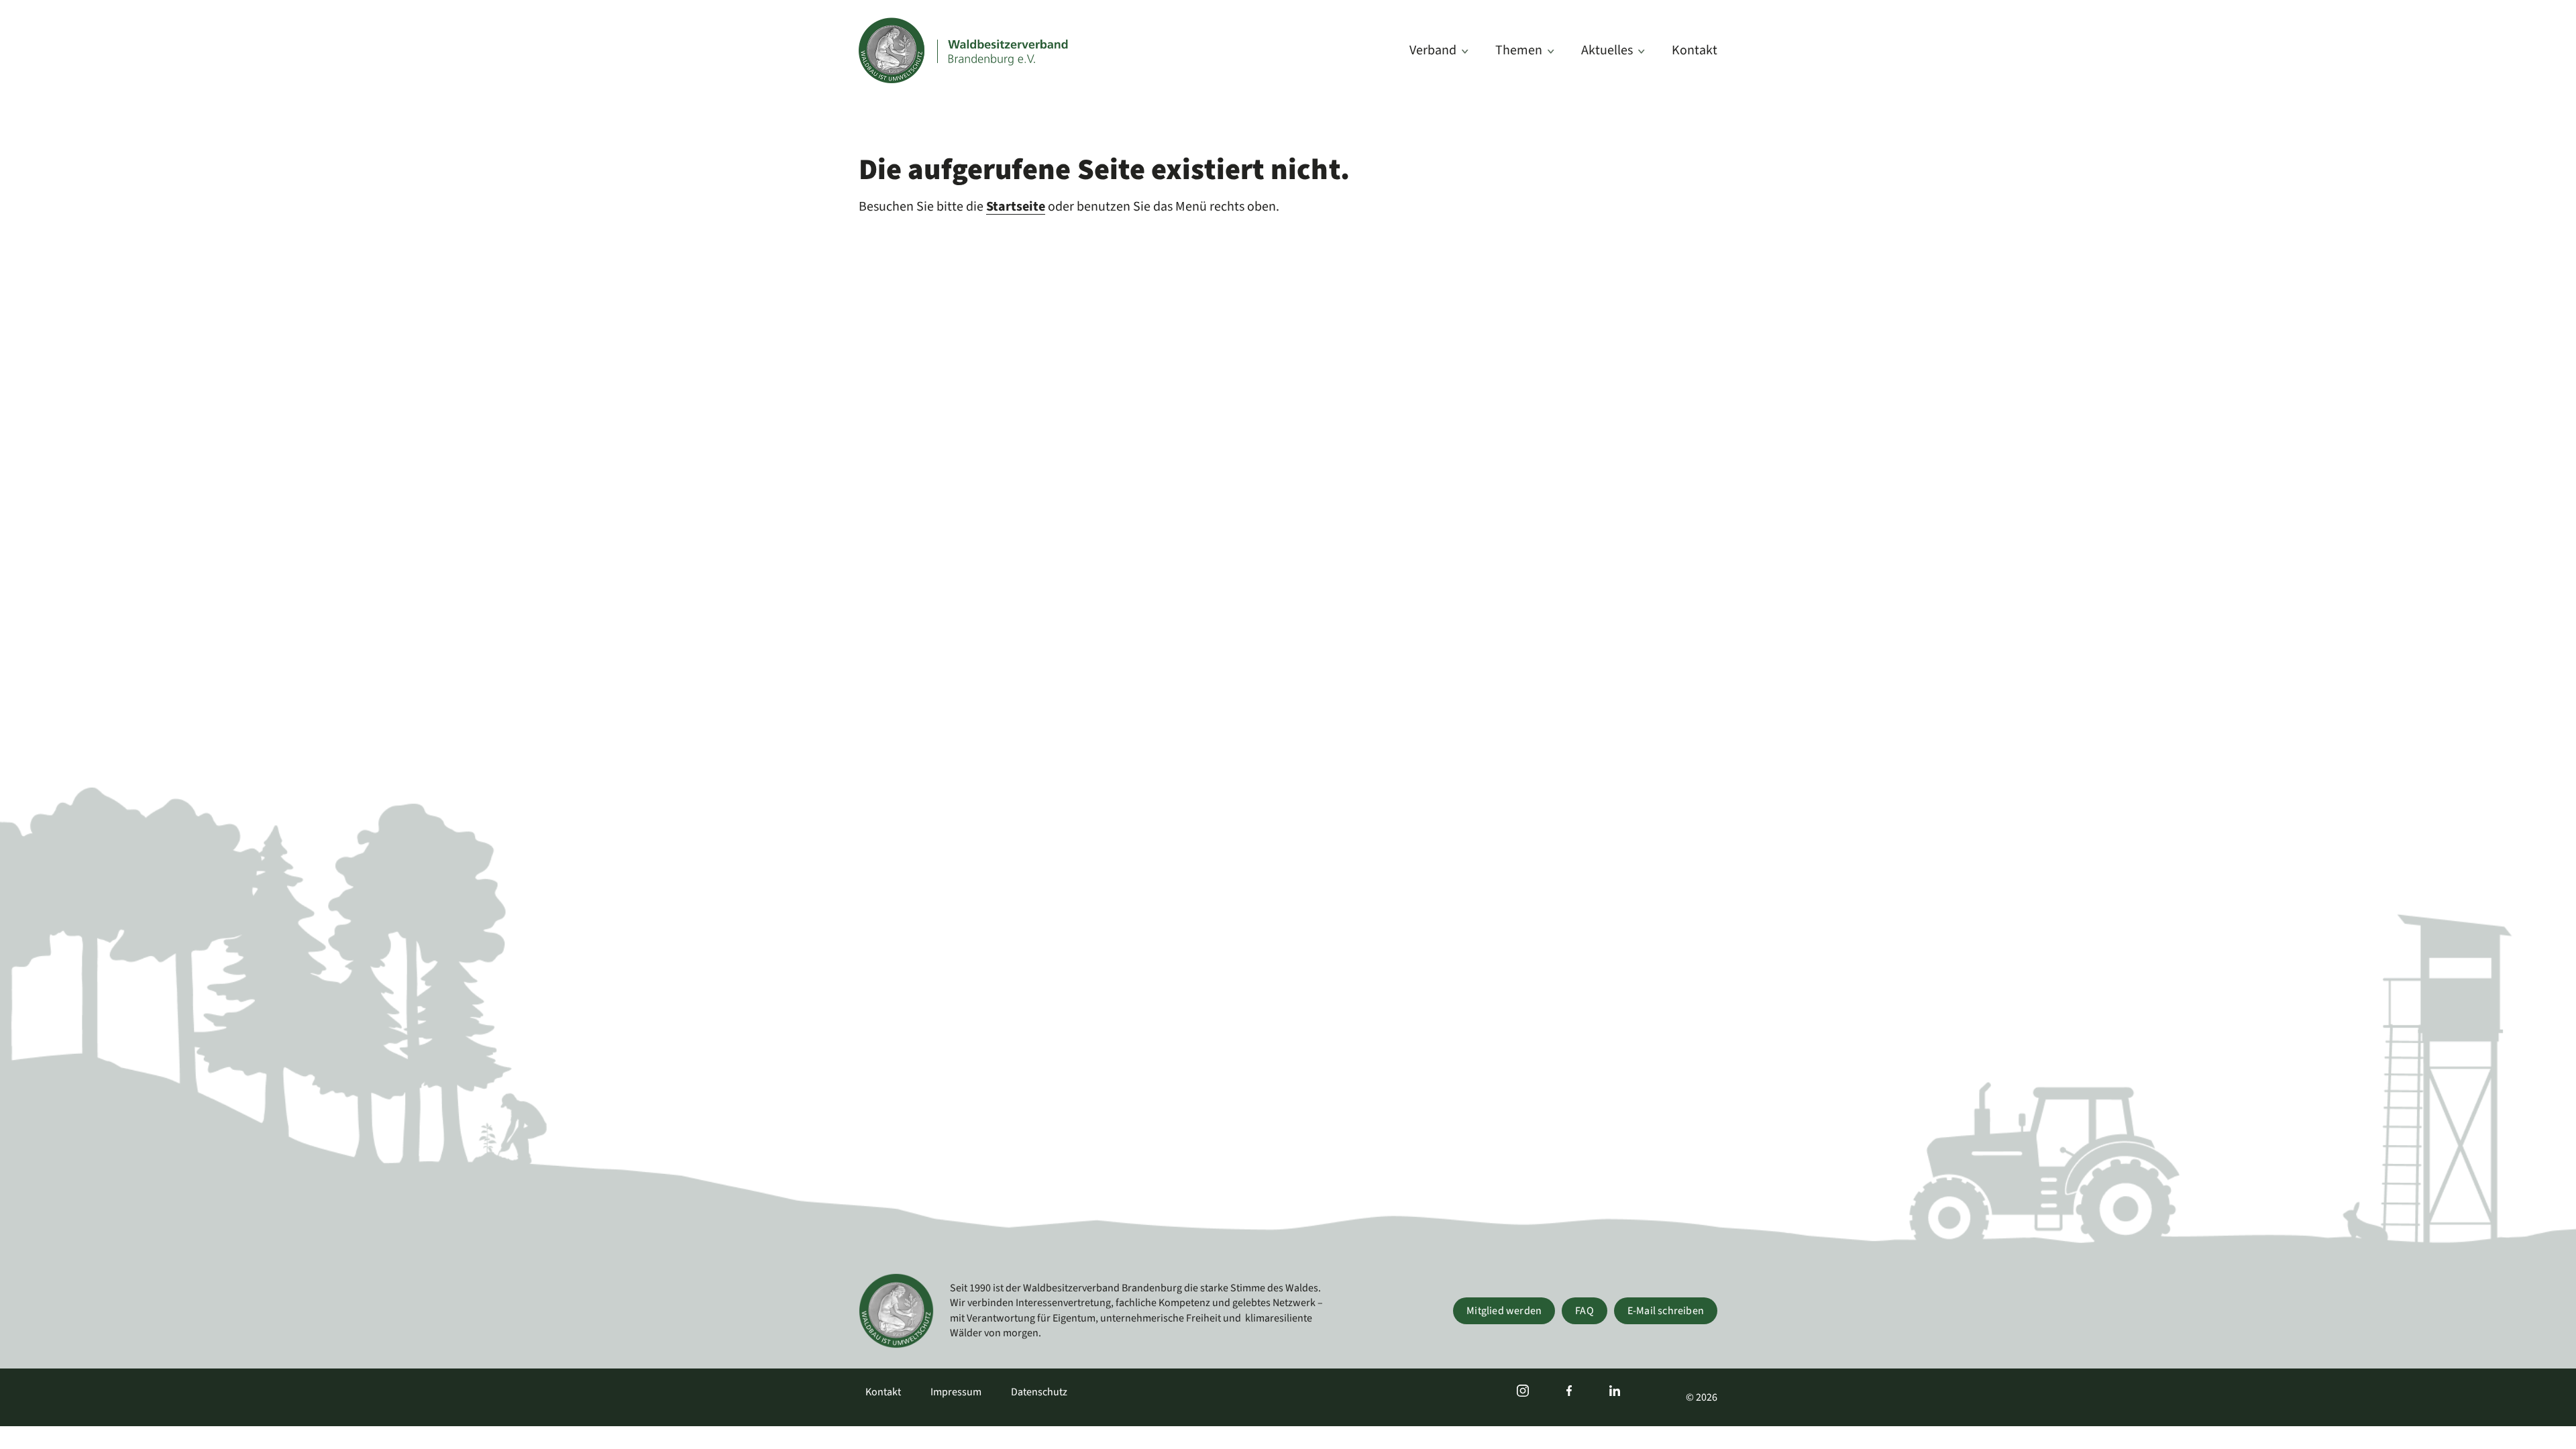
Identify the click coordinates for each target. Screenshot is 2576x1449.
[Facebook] (1569, 1392)
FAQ (1585, 1311)
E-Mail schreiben (1666, 1311)
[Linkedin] (1615, 1392)
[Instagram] (1523, 1392)
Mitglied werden (1504, 1311)
